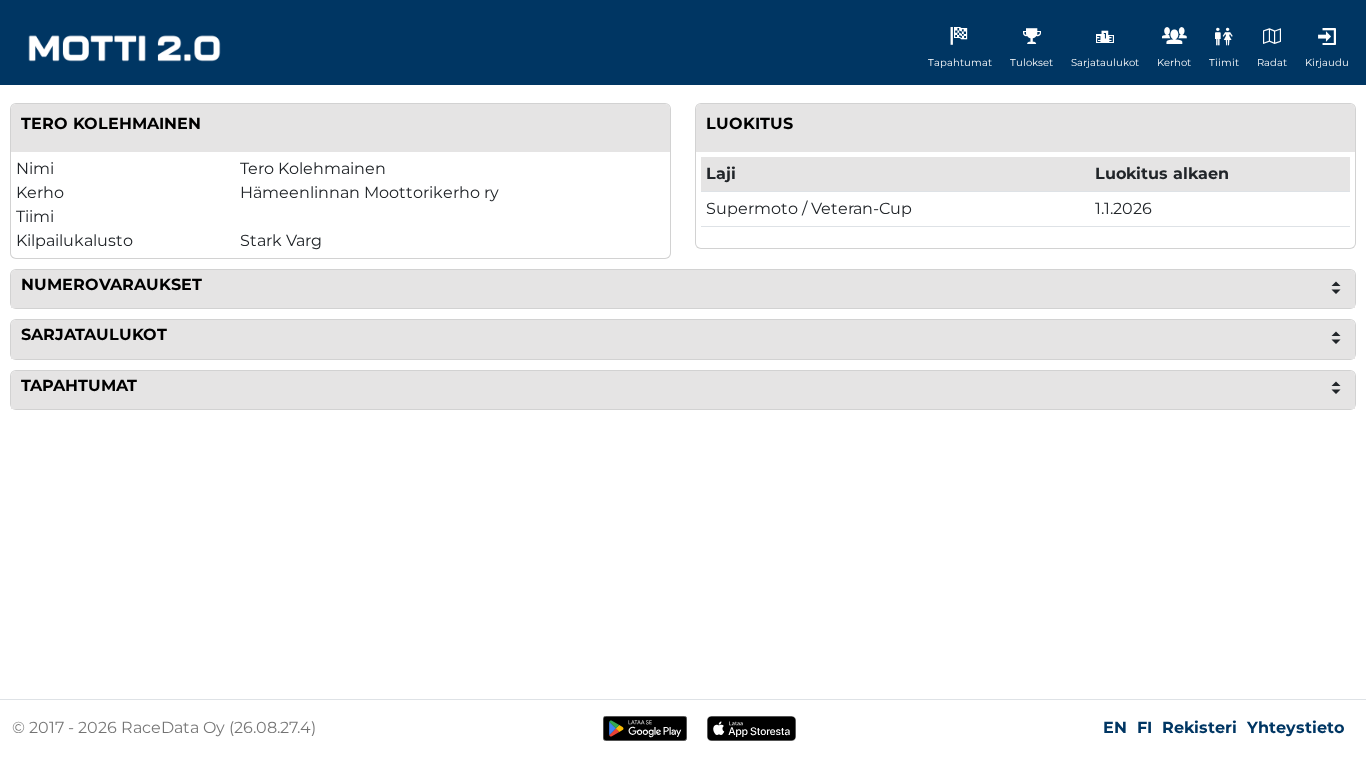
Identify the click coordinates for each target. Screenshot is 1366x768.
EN (1115, 727)
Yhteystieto (1295, 727)
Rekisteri (1199, 727)
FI (1144, 727)
